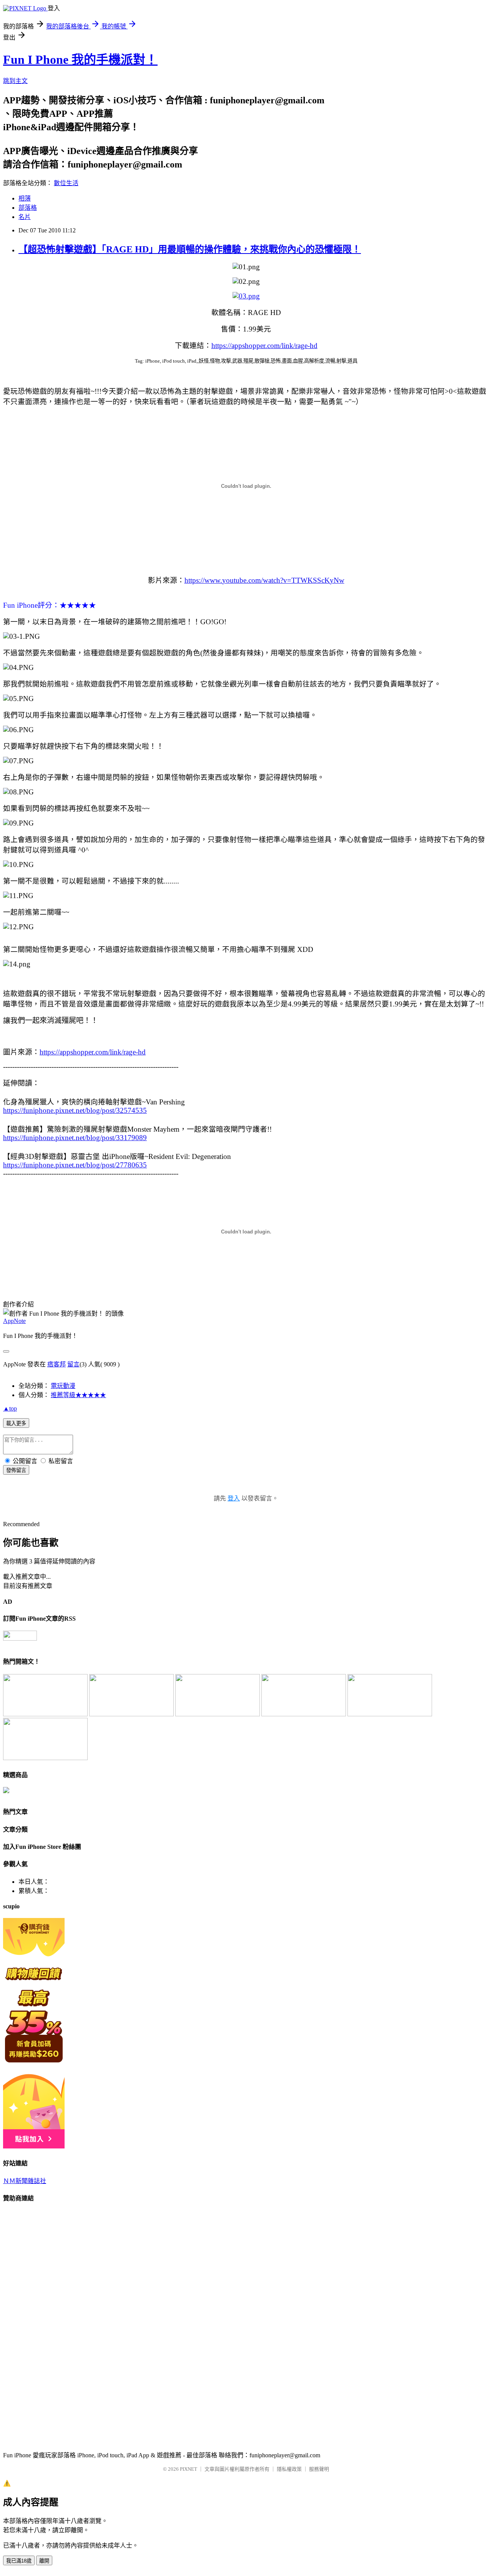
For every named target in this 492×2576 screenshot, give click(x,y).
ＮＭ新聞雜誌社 (25, 2181)
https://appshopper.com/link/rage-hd (264, 346)
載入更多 (16, 1423)
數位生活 (66, 183)
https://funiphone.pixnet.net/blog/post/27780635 (75, 1165)
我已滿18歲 (19, 2561)
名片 (25, 217)
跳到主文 (15, 81)
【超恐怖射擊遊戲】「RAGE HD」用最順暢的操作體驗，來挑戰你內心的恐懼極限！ (190, 249)
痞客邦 (57, 1364)
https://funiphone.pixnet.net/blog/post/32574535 (75, 1110)
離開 (44, 2561)
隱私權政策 (289, 2469)
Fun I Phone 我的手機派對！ (80, 60)
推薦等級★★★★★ (78, 1395)
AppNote (14, 1321)
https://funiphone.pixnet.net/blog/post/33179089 (75, 1138)
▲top (10, 1408)
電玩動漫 (63, 1386)
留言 (73, 1364)
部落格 (28, 208)
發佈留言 (16, 1470)
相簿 (25, 198)
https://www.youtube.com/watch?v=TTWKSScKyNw (264, 580)
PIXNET (189, 2469)
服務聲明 (319, 2469)
